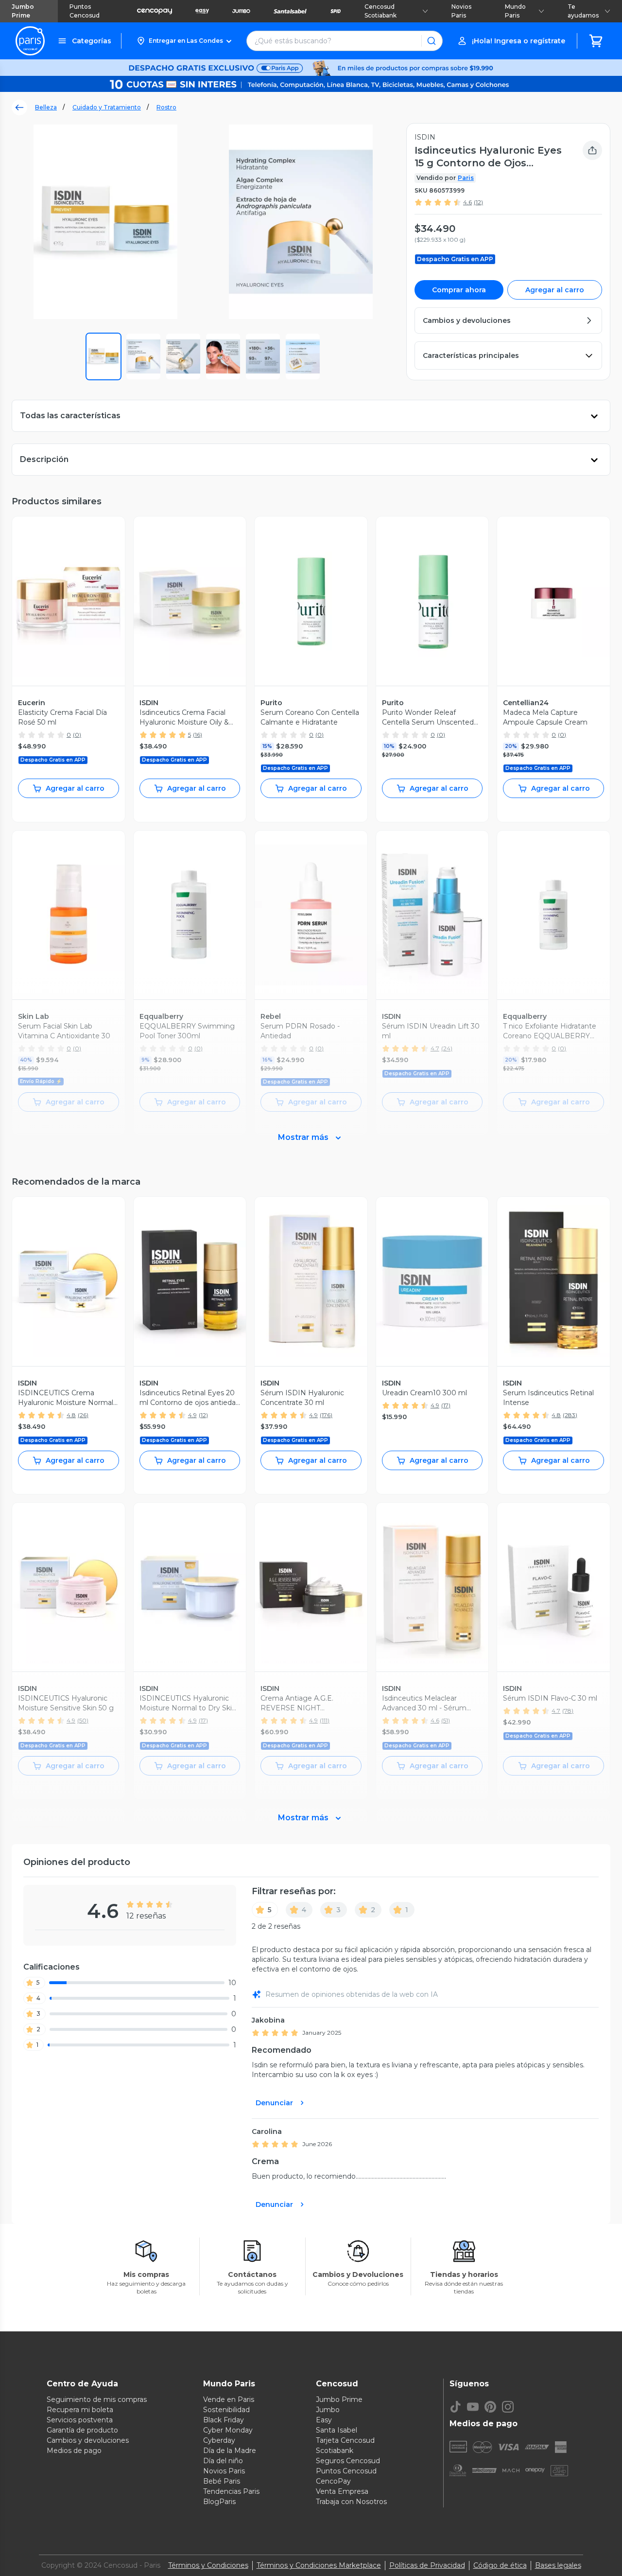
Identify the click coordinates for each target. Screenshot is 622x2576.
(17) (446, 1405)
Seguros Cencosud (348, 2461)
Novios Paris (461, 11)
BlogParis (219, 2502)
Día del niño (223, 2461)
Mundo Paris (515, 11)
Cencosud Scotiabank (380, 11)
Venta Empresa (342, 2491)
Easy (324, 2420)
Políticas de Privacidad (427, 2565)
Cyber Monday (228, 2430)
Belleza (46, 107)
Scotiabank (335, 2451)
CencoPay (333, 2481)
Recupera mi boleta (80, 2410)
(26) (83, 1415)
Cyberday (219, 2440)
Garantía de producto (82, 2430)
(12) (478, 202)
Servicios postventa (80, 2420)
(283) (570, 1415)
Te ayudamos (583, 11)
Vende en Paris (229, 2399)
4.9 (192, 1415)
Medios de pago (74, 2451)
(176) (326, 1415)
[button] (184, 41)
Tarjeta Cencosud (345, 2440)
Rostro (166, 107)
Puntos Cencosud (85, 11)
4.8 (71, 1415)
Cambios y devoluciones (88, 2440)
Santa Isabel (337, 2430)
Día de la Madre (230, 2451)
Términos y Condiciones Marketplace (319, 2565)
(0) (77, 735)
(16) (198, 735)
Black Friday (224, 2420)
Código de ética (500, 2565)
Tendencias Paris (231, 2491)
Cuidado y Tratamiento (107, 107)
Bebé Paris (222, 2481)
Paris (466, 178)
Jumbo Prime (23, 11)
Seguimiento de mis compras (97, 2399)
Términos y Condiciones (208, 2565)
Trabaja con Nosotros (351, 2502)
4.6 (467, 202)
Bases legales (558, 2565)
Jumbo (328, 2410)
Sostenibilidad (226, 2410)
